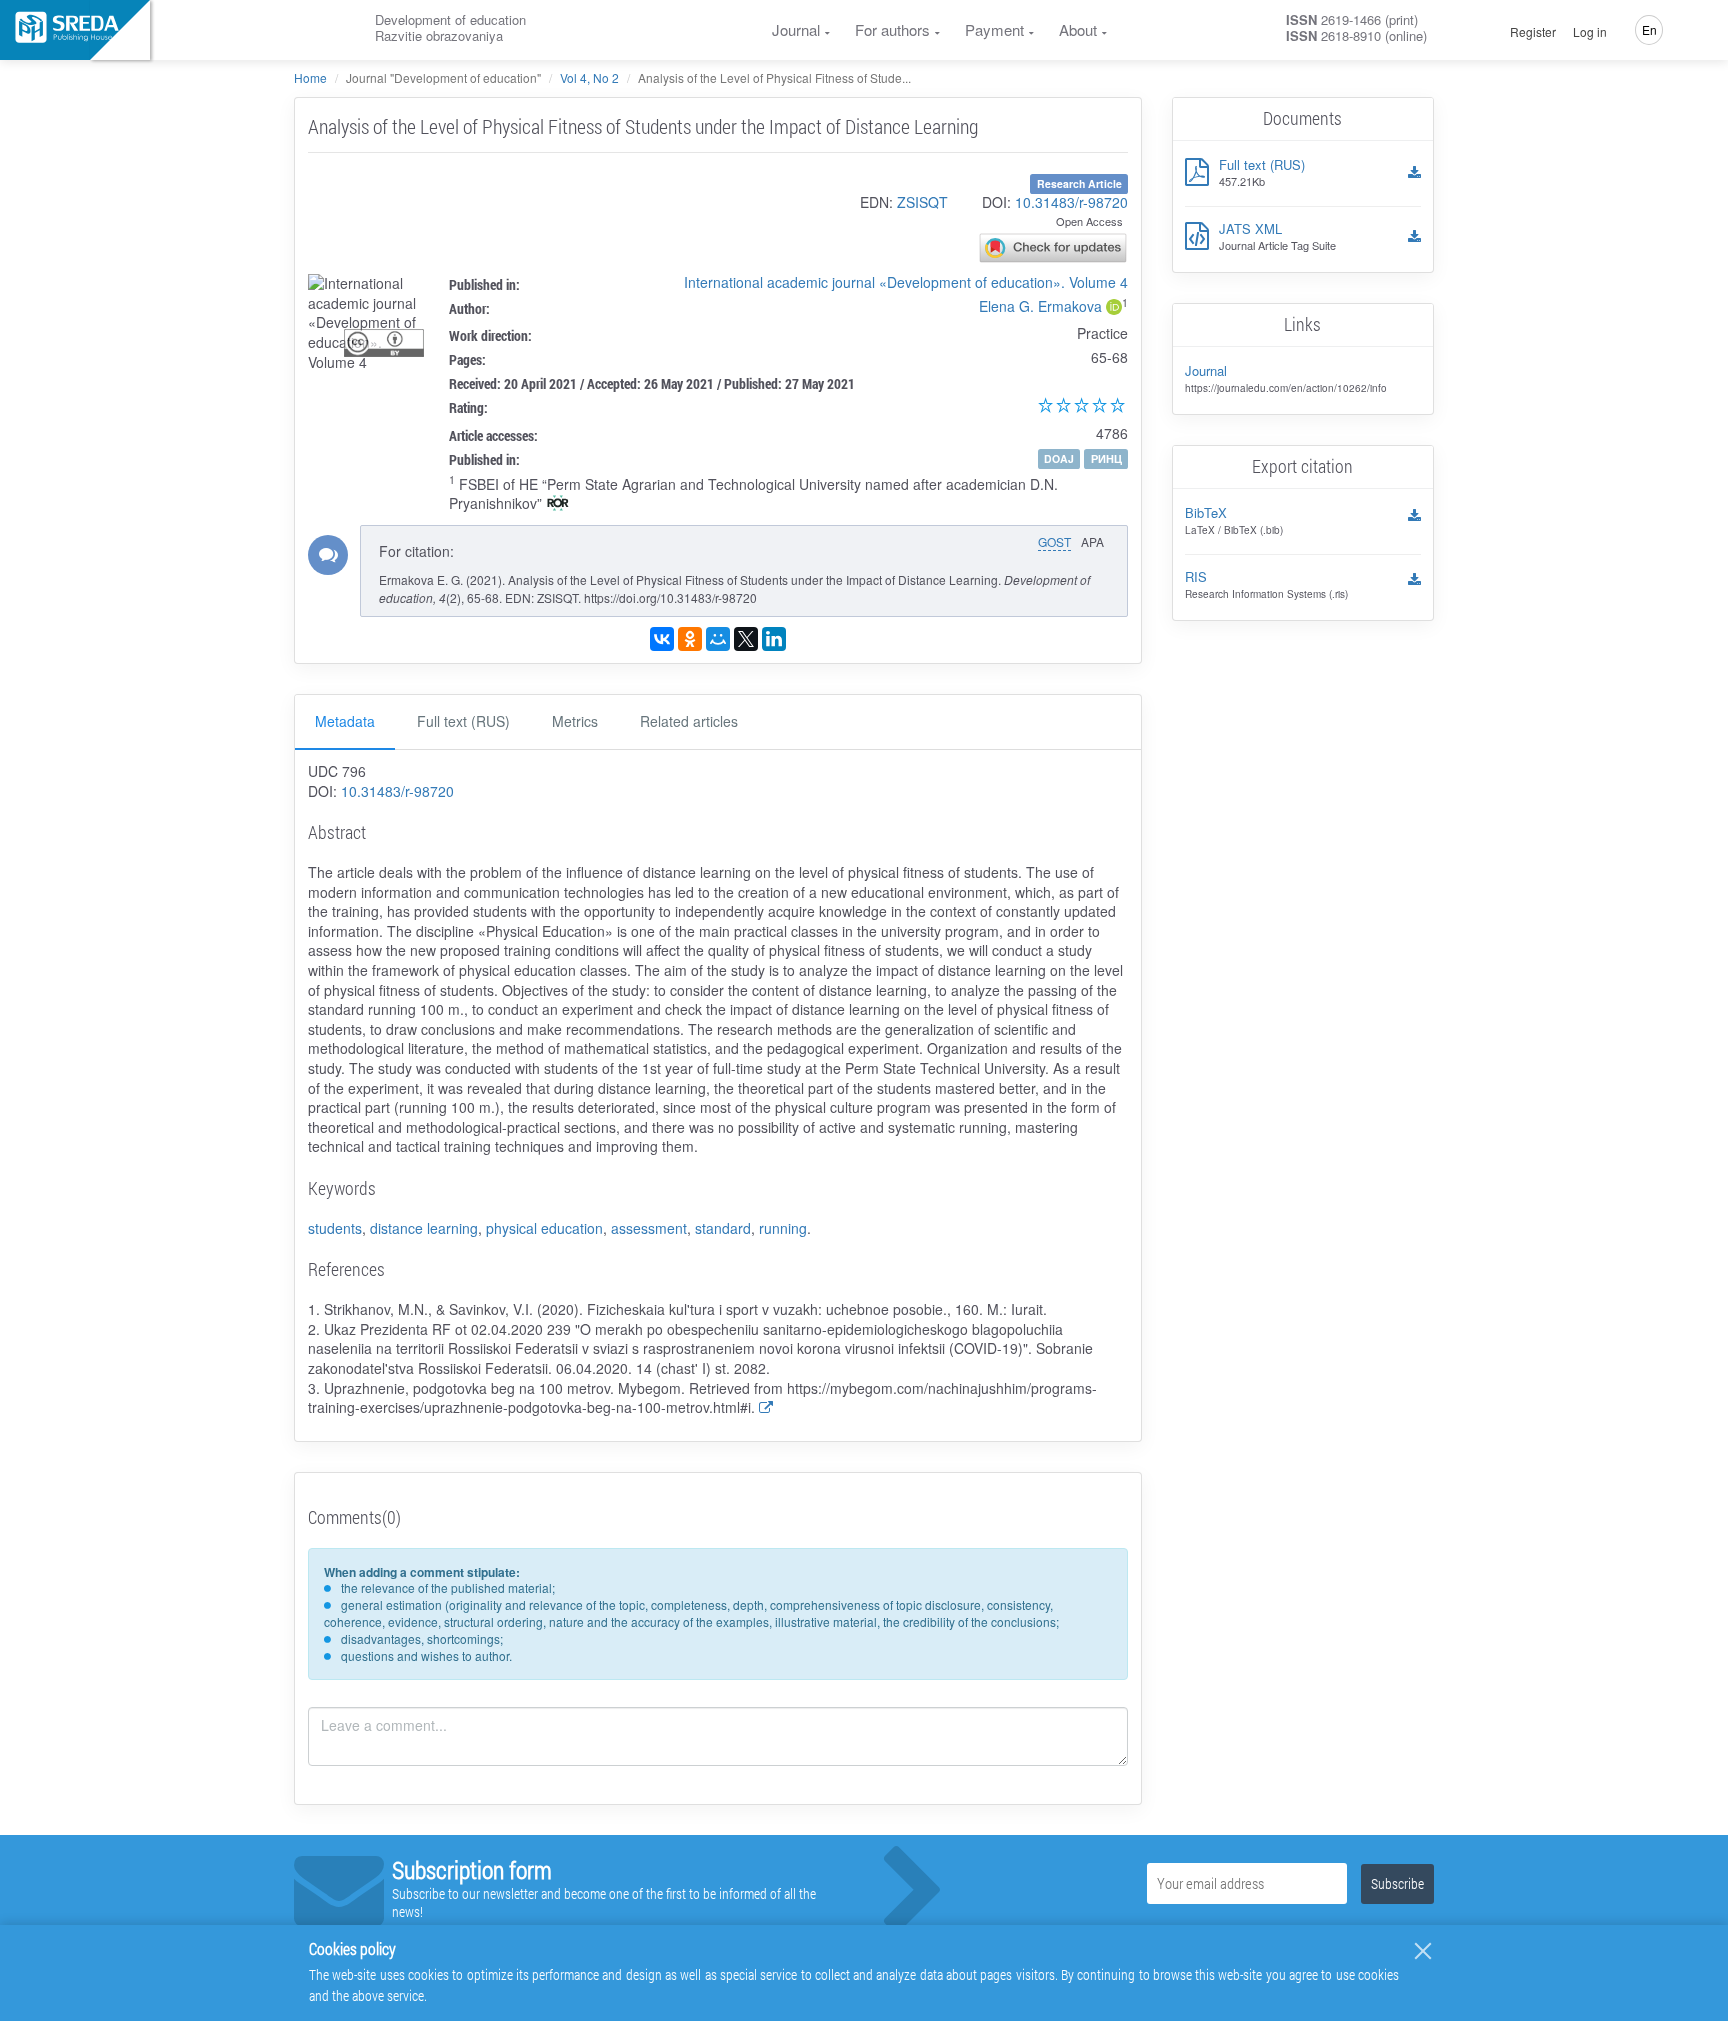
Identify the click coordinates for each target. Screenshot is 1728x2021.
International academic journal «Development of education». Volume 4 (906, 282)
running (783, 1228)
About (1078, 29)
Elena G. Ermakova (1040, 306)
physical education (544, 1228)
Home (310, 77)
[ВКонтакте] (662, 639)
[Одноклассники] (690, 639)
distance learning (424, 1228)
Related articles (689, 721)
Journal (796, 29)
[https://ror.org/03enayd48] (558, 505)
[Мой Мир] (718, 639)
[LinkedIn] (774, 639)
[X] (746, 639)
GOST (1054, 541)
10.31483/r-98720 (1071, 202)
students (335, 1228)
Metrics (575, 721)
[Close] (1423, 1951)
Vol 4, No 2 (589, 77)
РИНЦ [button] (1106, 458)
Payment (994, 29)
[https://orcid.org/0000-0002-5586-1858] (1114, 309)
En (1649, 29)
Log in (1590, 32)
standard (723, 1228)
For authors (892, 29)
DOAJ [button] (1059, 458)
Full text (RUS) (463, 721)
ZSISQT (922, 202)
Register (1533, 32)
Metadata (345, 721)
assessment (649, 1228)
